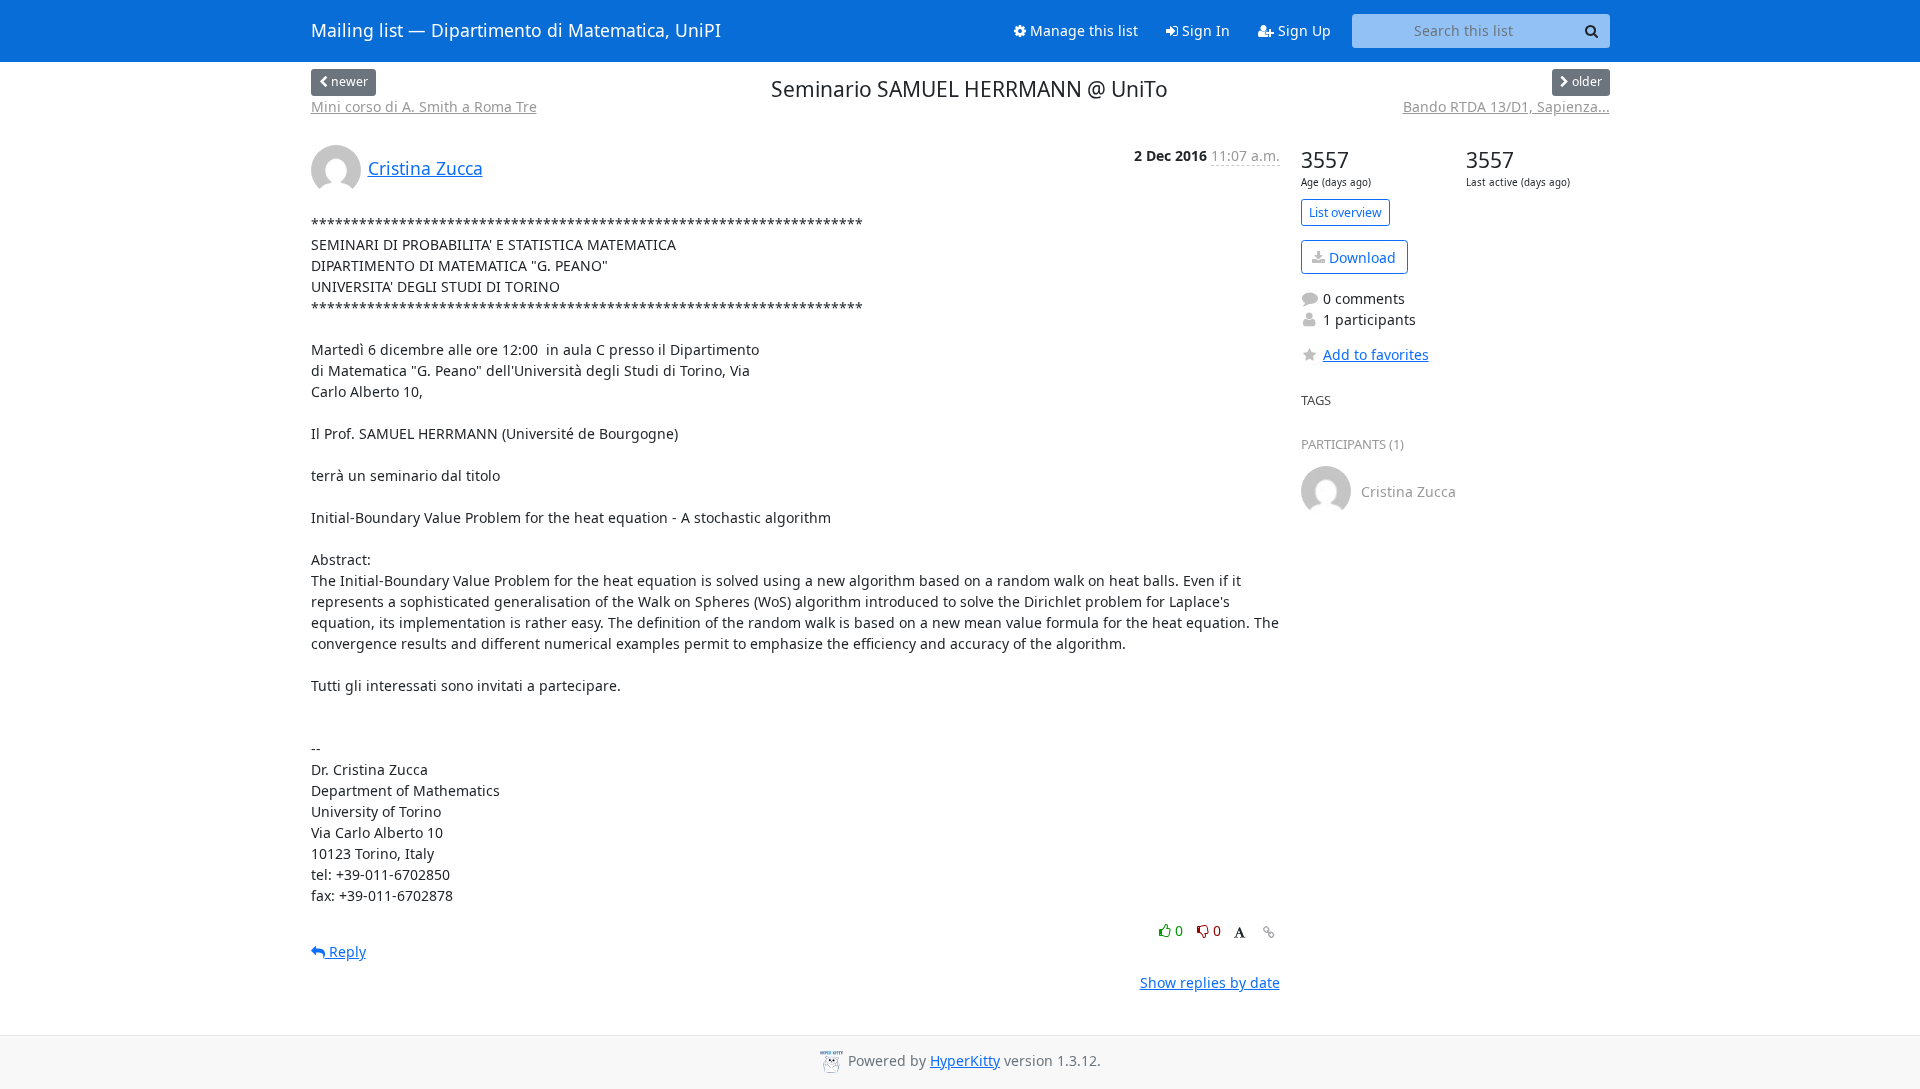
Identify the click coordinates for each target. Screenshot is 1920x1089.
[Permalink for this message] (1269, 932)
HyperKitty (965, 1060)
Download (1360, 257)
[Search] (1592, 31)
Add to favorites (1376, 354)
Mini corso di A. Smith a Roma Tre (424, 106)
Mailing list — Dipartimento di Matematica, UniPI (516, 31)
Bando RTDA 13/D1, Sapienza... (1506, 106)
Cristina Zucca (425, 168)
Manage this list (1082, 30)
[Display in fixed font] (1239, 933)
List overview (1345, 212)
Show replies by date (1210, 982)
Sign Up (1302, 30)
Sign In (1204, 30)
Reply (345, 951)
